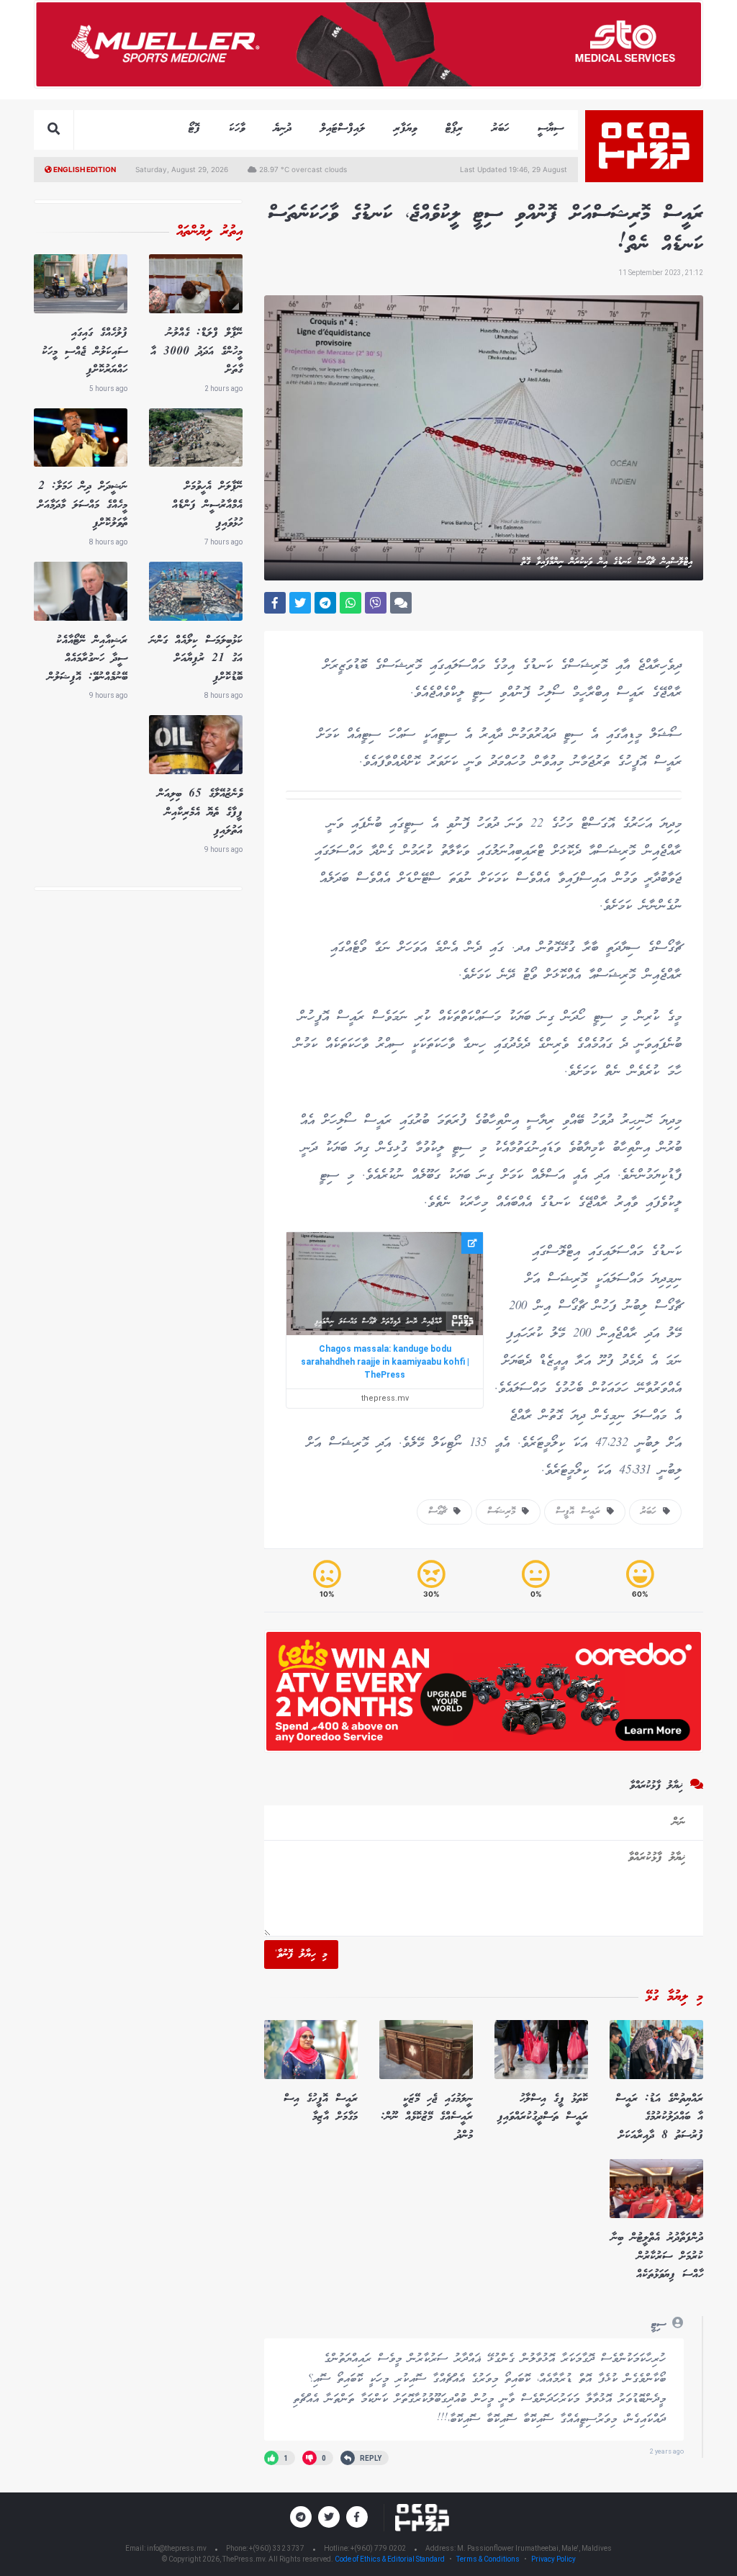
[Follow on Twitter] (329, 2517)
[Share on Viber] (376, 603)
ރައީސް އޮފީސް (581, 1512)
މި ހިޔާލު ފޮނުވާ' (301, 1955)
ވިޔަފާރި (405, 129)
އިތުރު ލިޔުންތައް (209, 232)
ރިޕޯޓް (454, 129)
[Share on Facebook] (275, 603)
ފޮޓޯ (194, 129)
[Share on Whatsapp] (351, 603)
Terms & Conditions (488, 2559)
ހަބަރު (500, 129)
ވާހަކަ (237, 129)
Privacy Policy (553, 2559)
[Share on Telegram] (325, 603)
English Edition (84, 169)
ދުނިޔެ (282, 129)
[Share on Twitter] (300, 603)
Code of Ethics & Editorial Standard (390, 2559)
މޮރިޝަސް (505, 1512)
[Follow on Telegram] (301, 2517)
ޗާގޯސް (441, 1512)
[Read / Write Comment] (401, 603)
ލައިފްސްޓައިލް (343, 129)
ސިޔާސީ (551, 129)
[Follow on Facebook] (357, 2517)
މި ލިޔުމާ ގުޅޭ (674, 1997)
